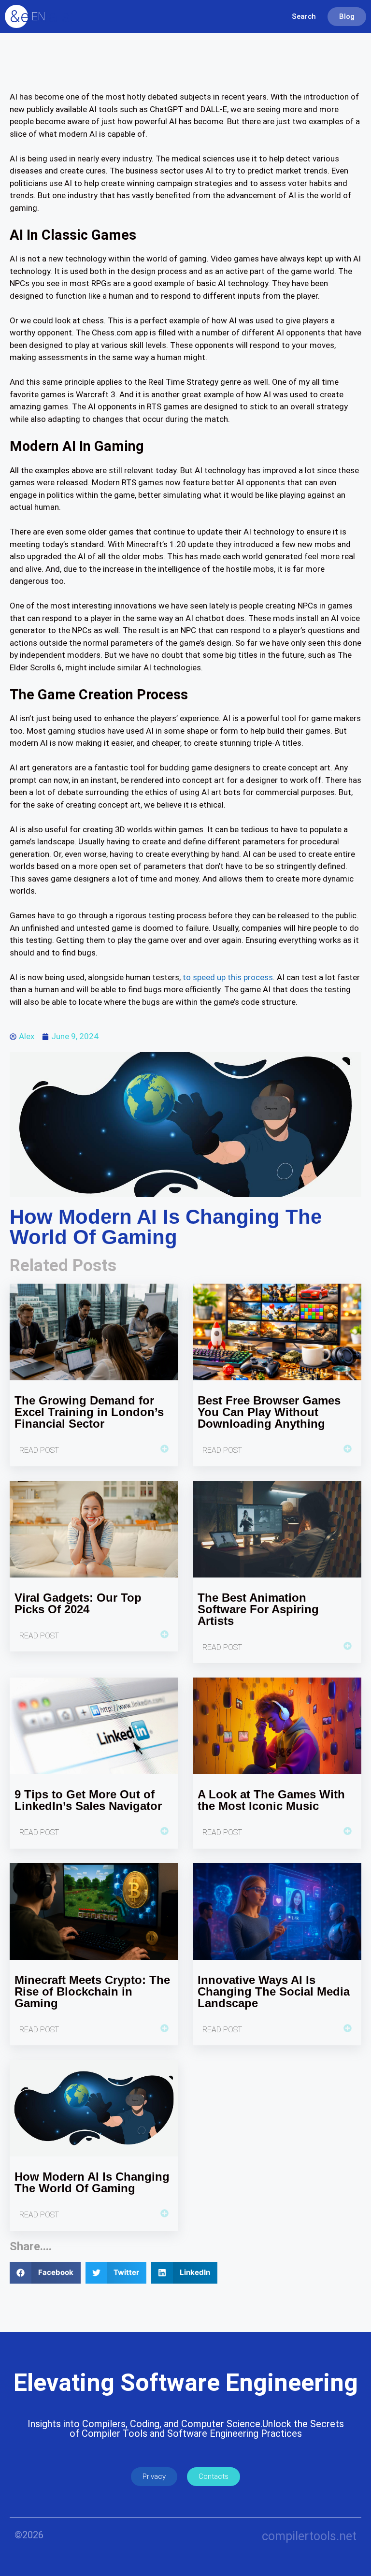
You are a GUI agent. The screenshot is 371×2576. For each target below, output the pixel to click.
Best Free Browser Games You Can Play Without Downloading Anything (269, 1412)
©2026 (29, 2535)
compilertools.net (309, 2536)
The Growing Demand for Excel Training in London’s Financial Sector (89, 1412)
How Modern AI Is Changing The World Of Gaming (92, 2182)
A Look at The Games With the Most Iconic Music (271, 1800)
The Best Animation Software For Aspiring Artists (258, 1609)
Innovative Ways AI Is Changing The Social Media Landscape (274, 1991)
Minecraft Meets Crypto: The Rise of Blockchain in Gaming (92, 1991)
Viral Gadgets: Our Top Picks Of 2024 (78, 1603)
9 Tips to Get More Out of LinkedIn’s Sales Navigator (88, 1800)
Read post (39, 1450)
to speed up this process (228, 977)
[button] (45, 2273)
